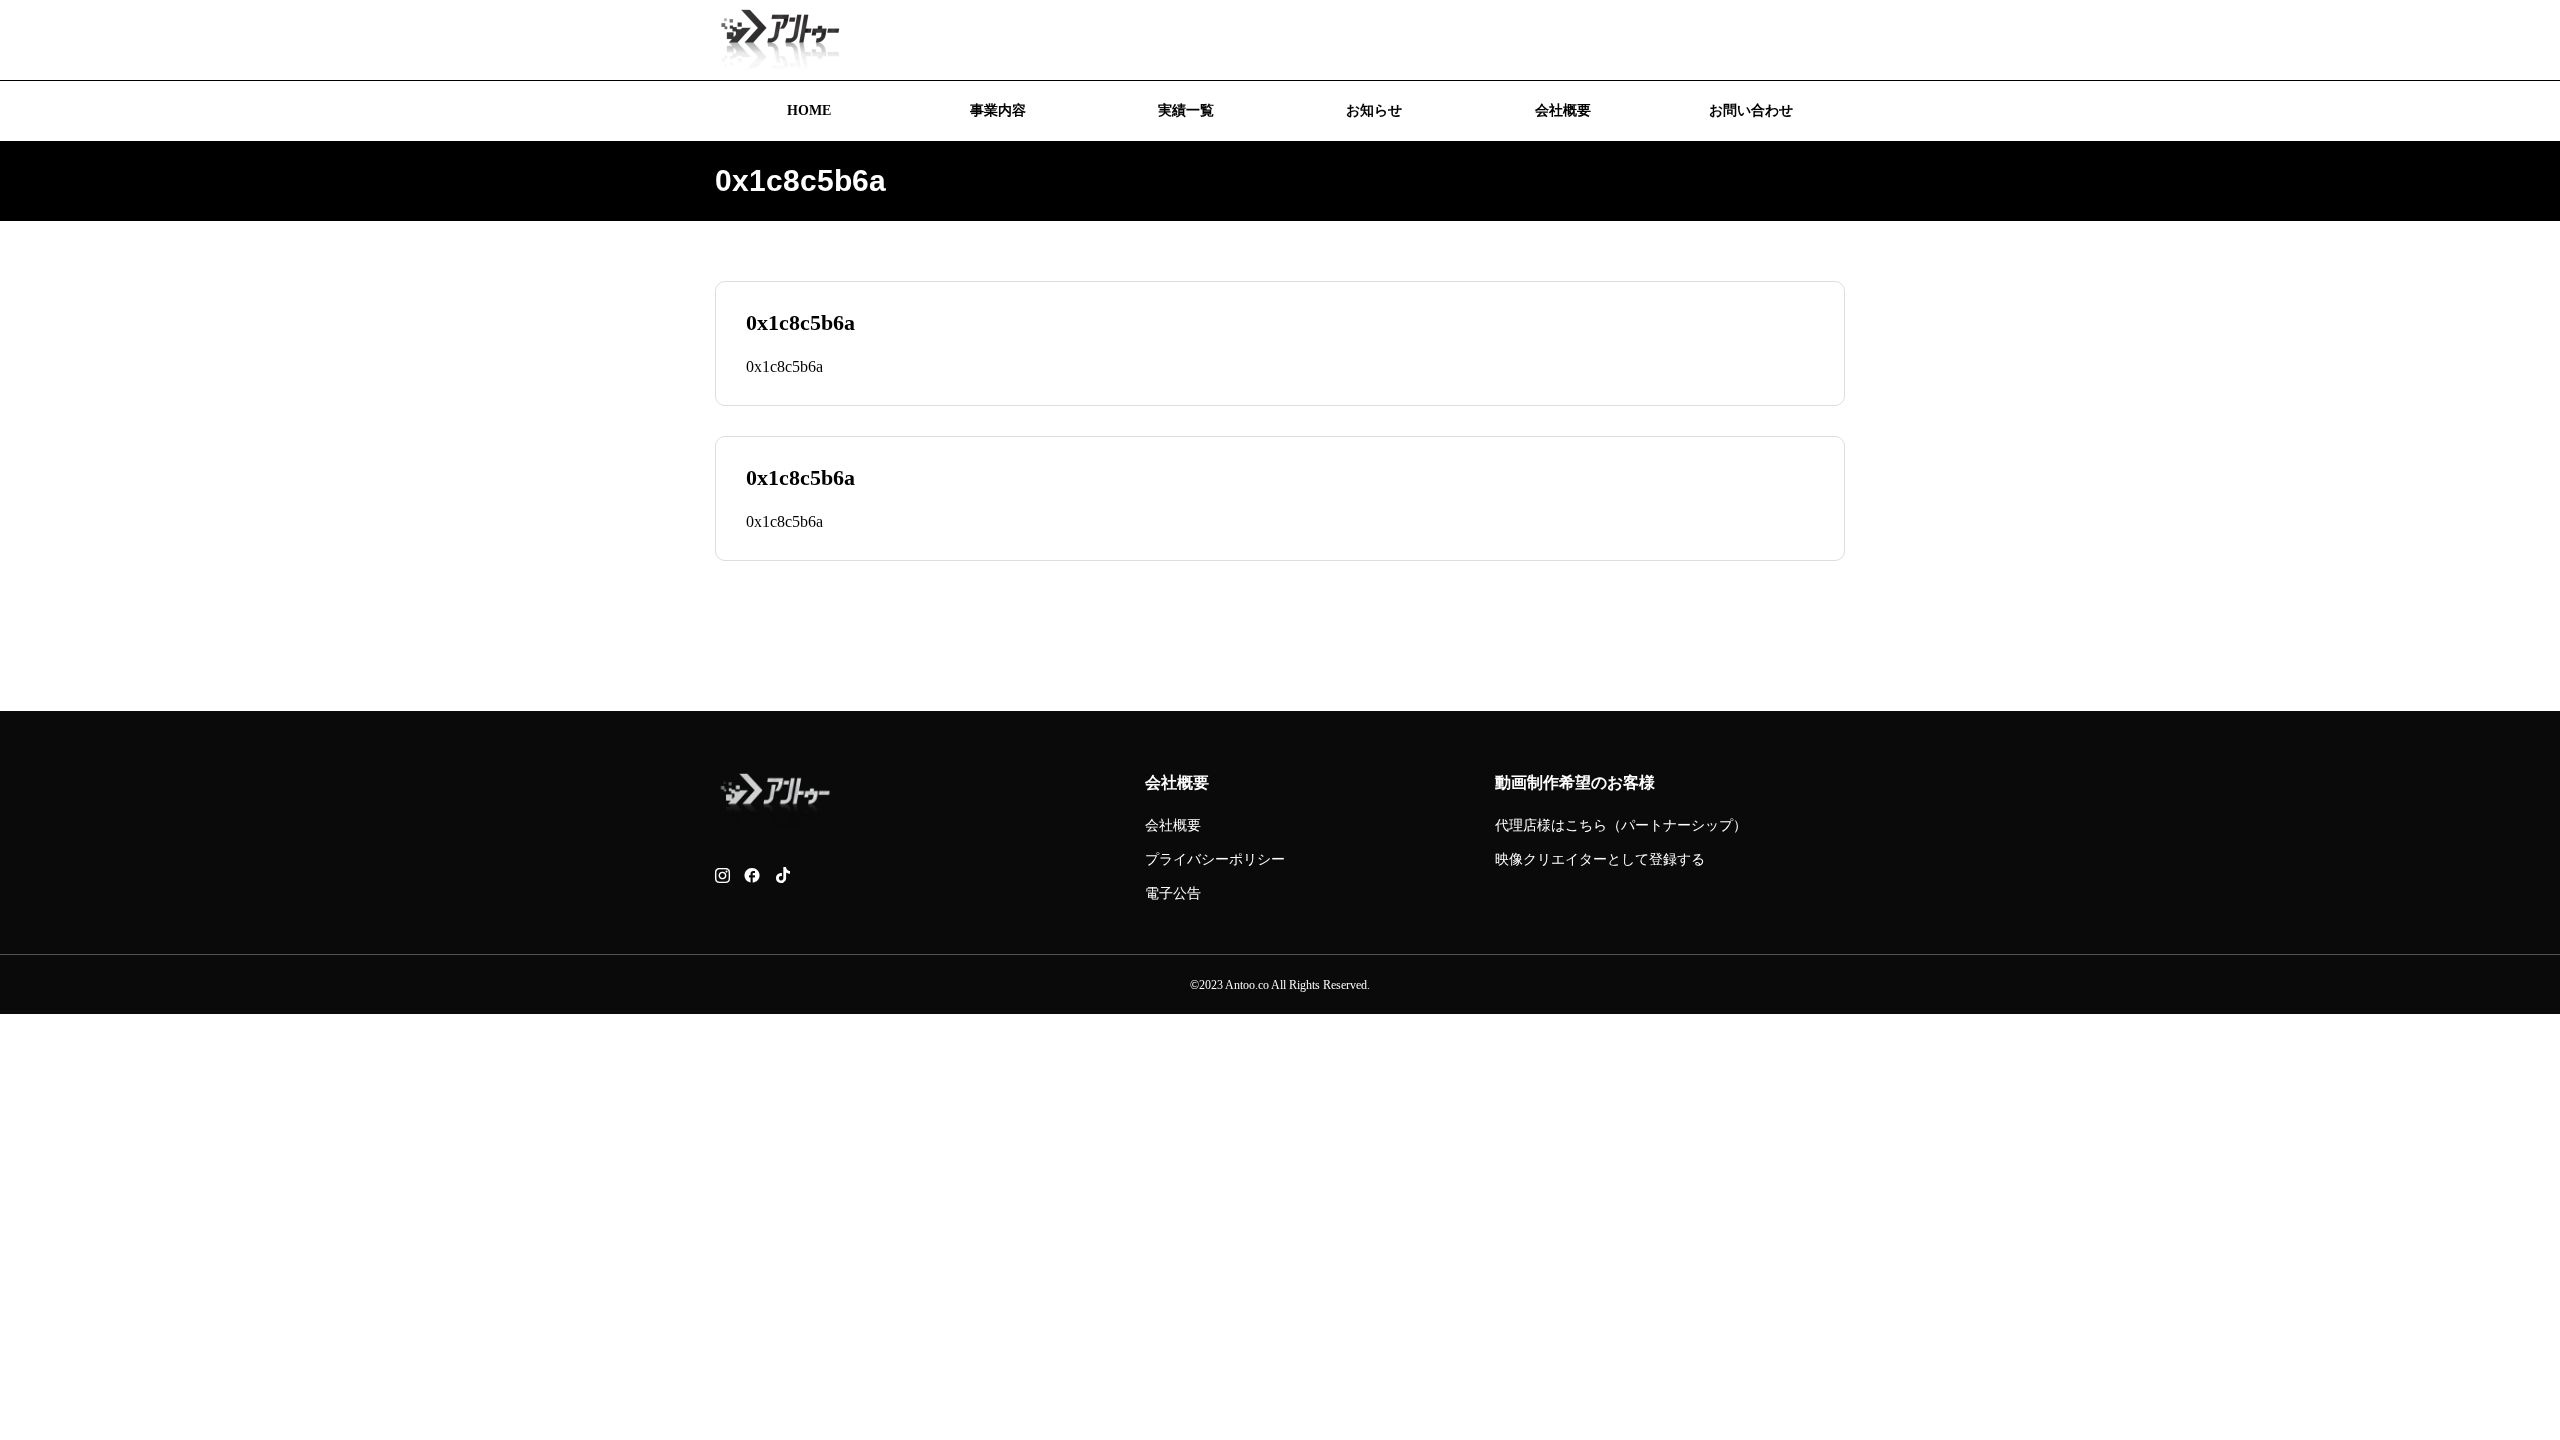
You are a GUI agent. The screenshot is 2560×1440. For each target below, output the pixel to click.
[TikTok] (782, 876)
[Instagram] (722, 876)
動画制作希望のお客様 (1575, 782)
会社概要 (1563, 110)
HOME (809, 110)
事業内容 (998, 110)
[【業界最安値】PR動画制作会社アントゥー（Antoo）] (780, 40)
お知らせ (1374, 110)
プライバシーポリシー (1215, 859)
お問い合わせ (1751, 110)
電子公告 (1173, 893)
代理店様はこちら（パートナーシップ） (1621, 825)
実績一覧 (1186, 110)
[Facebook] (752, 876)
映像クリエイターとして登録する (1600, 859)
